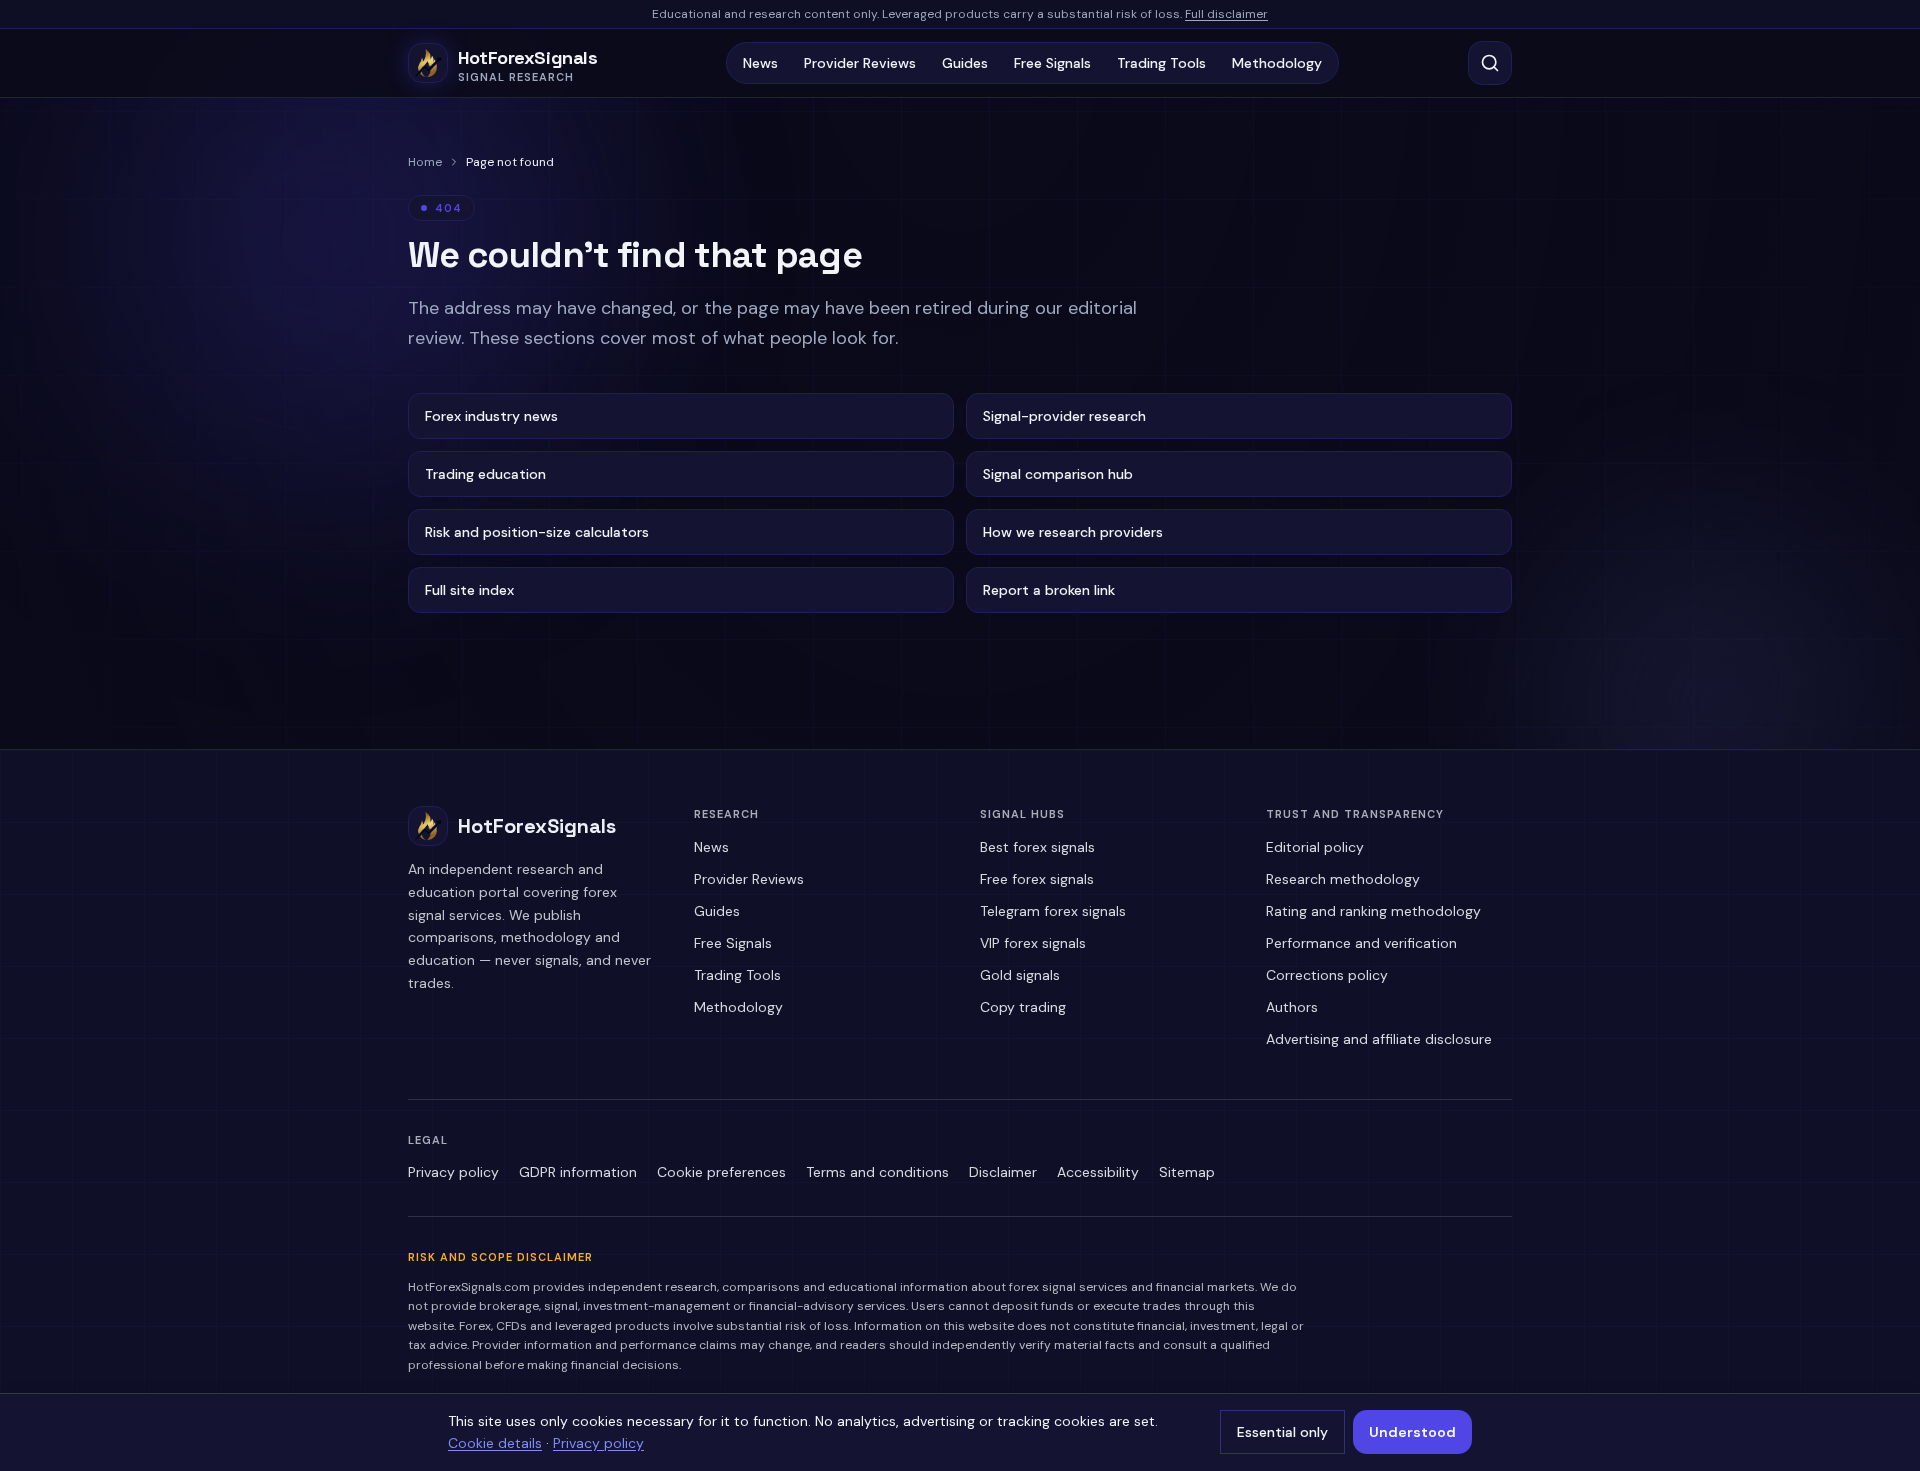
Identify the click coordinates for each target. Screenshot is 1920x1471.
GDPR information (578, 1172)
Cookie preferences (721, 1172)
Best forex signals (1037, 847)
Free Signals (1052, 63)
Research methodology (1343, 879)
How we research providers (1073, 532)
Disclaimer (1003, 1172)
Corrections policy (1327, 975)
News (760, 63)
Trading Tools (1161, 63)
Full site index (469, 590)
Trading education (485, 474)
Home (425, 162)
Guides (965, 63)
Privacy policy (453, 1172)
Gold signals (1020, 975)
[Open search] (1490, 63)
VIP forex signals (1033, 943)
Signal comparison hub (1058, 474)
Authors (1292, 1007)
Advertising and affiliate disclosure (1379, 1039)
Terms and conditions (877, 1172)
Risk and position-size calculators (537, 532)
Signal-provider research (1064, 416)
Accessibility (1098, 1172)
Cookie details (495, 1443)
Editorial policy (1315, 847)
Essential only (1282, 1432)
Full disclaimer (1226, 14)
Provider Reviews (860, 63)
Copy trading (1023, 1007)
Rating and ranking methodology (1373, 911)
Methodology (1277, 63)
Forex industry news (491, 416)
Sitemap (1187, 1172)
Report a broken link (1049, 590)
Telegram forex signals (1053, 911)
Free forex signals (1037, 879)
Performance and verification (1361, 943)
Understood (1412, 1432)
